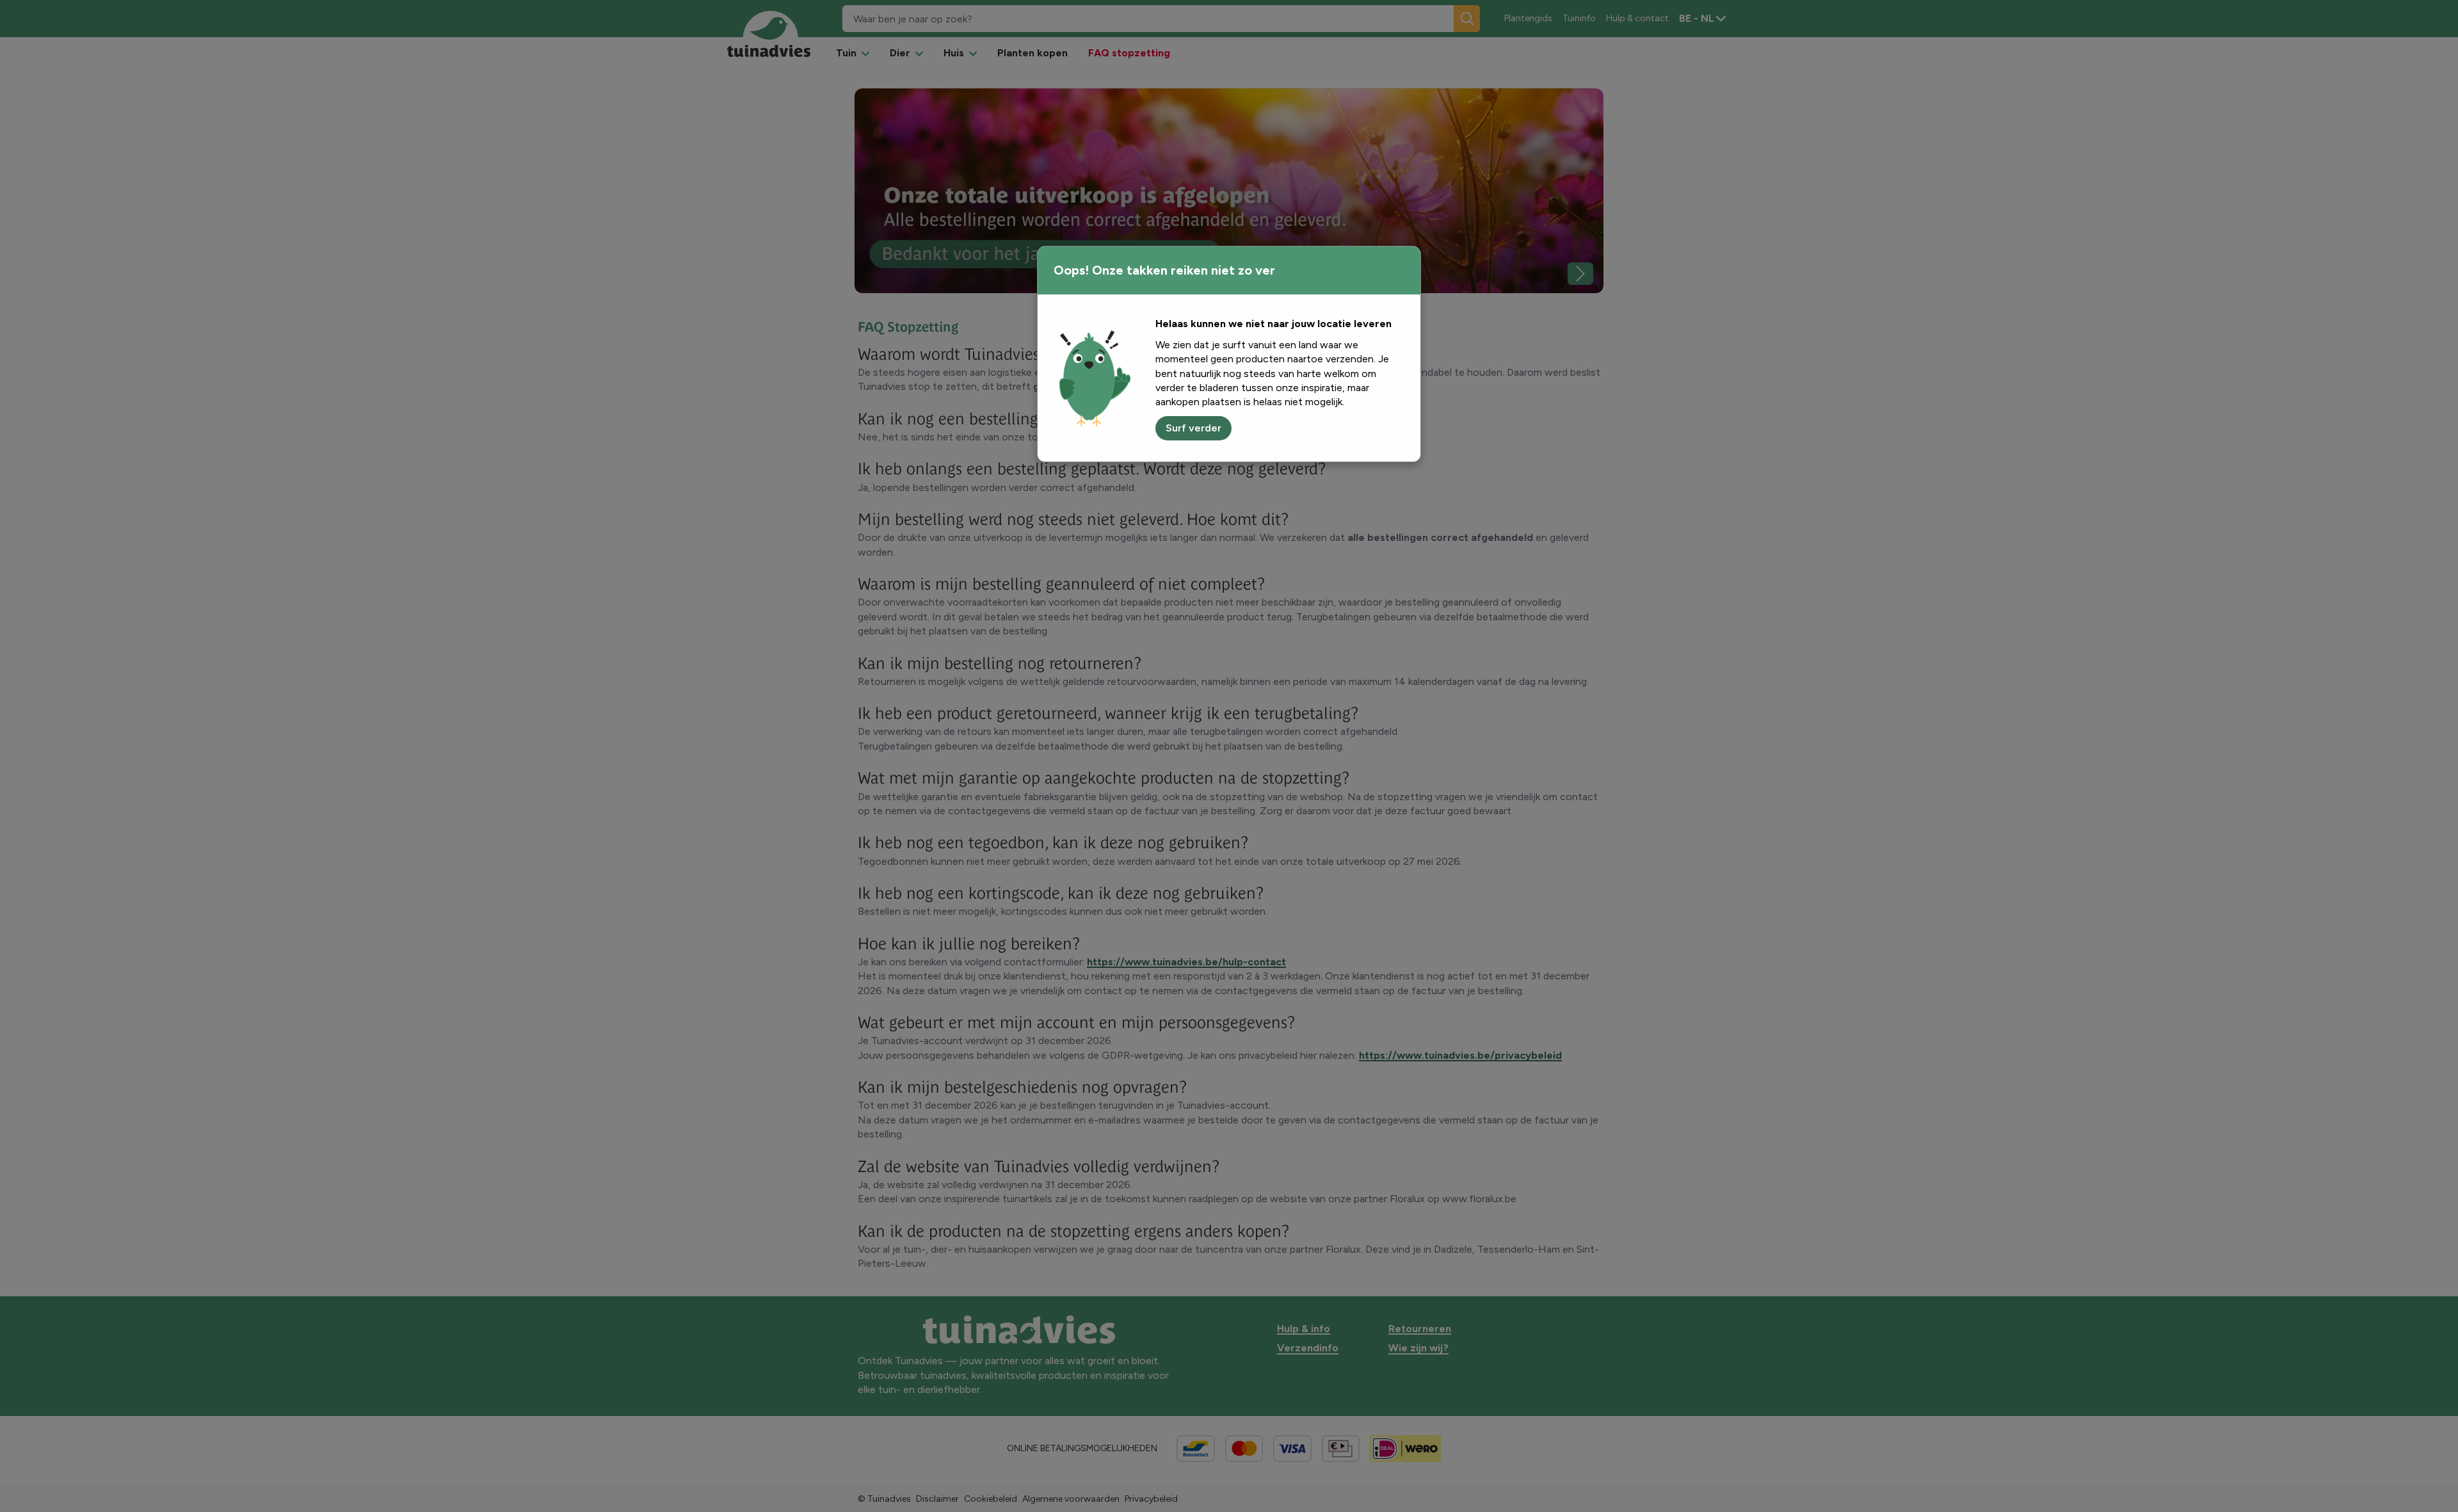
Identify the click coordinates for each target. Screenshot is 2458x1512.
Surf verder (1193, 428)
